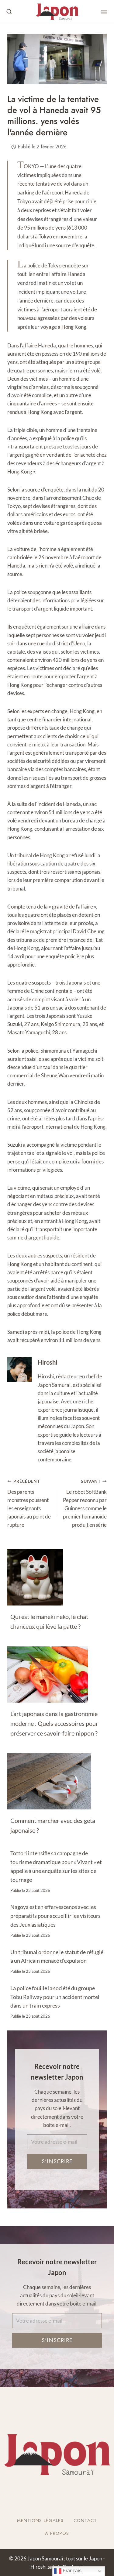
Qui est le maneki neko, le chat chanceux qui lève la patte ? (49, 1621)
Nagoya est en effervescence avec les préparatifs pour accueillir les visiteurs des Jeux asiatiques (55, 1916)
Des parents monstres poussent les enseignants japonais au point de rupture (29, 1503)
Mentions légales (40, 2520)
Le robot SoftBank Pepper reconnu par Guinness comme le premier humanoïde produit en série (85, 1503)
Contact (85, 2520)
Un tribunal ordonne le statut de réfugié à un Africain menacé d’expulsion (57, 1956)
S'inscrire (57, 2161)
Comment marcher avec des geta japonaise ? (53, 1825)
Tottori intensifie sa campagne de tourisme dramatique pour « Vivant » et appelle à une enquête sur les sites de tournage (56, 1866)
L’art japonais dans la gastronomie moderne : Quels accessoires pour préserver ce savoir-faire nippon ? (54, 1723)
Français (71, 2571)
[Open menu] (104, 12)
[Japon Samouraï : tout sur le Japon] (57, 12)
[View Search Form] (9, 12)
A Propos (57, 2533)
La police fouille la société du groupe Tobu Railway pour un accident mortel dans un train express (55, 1997)
